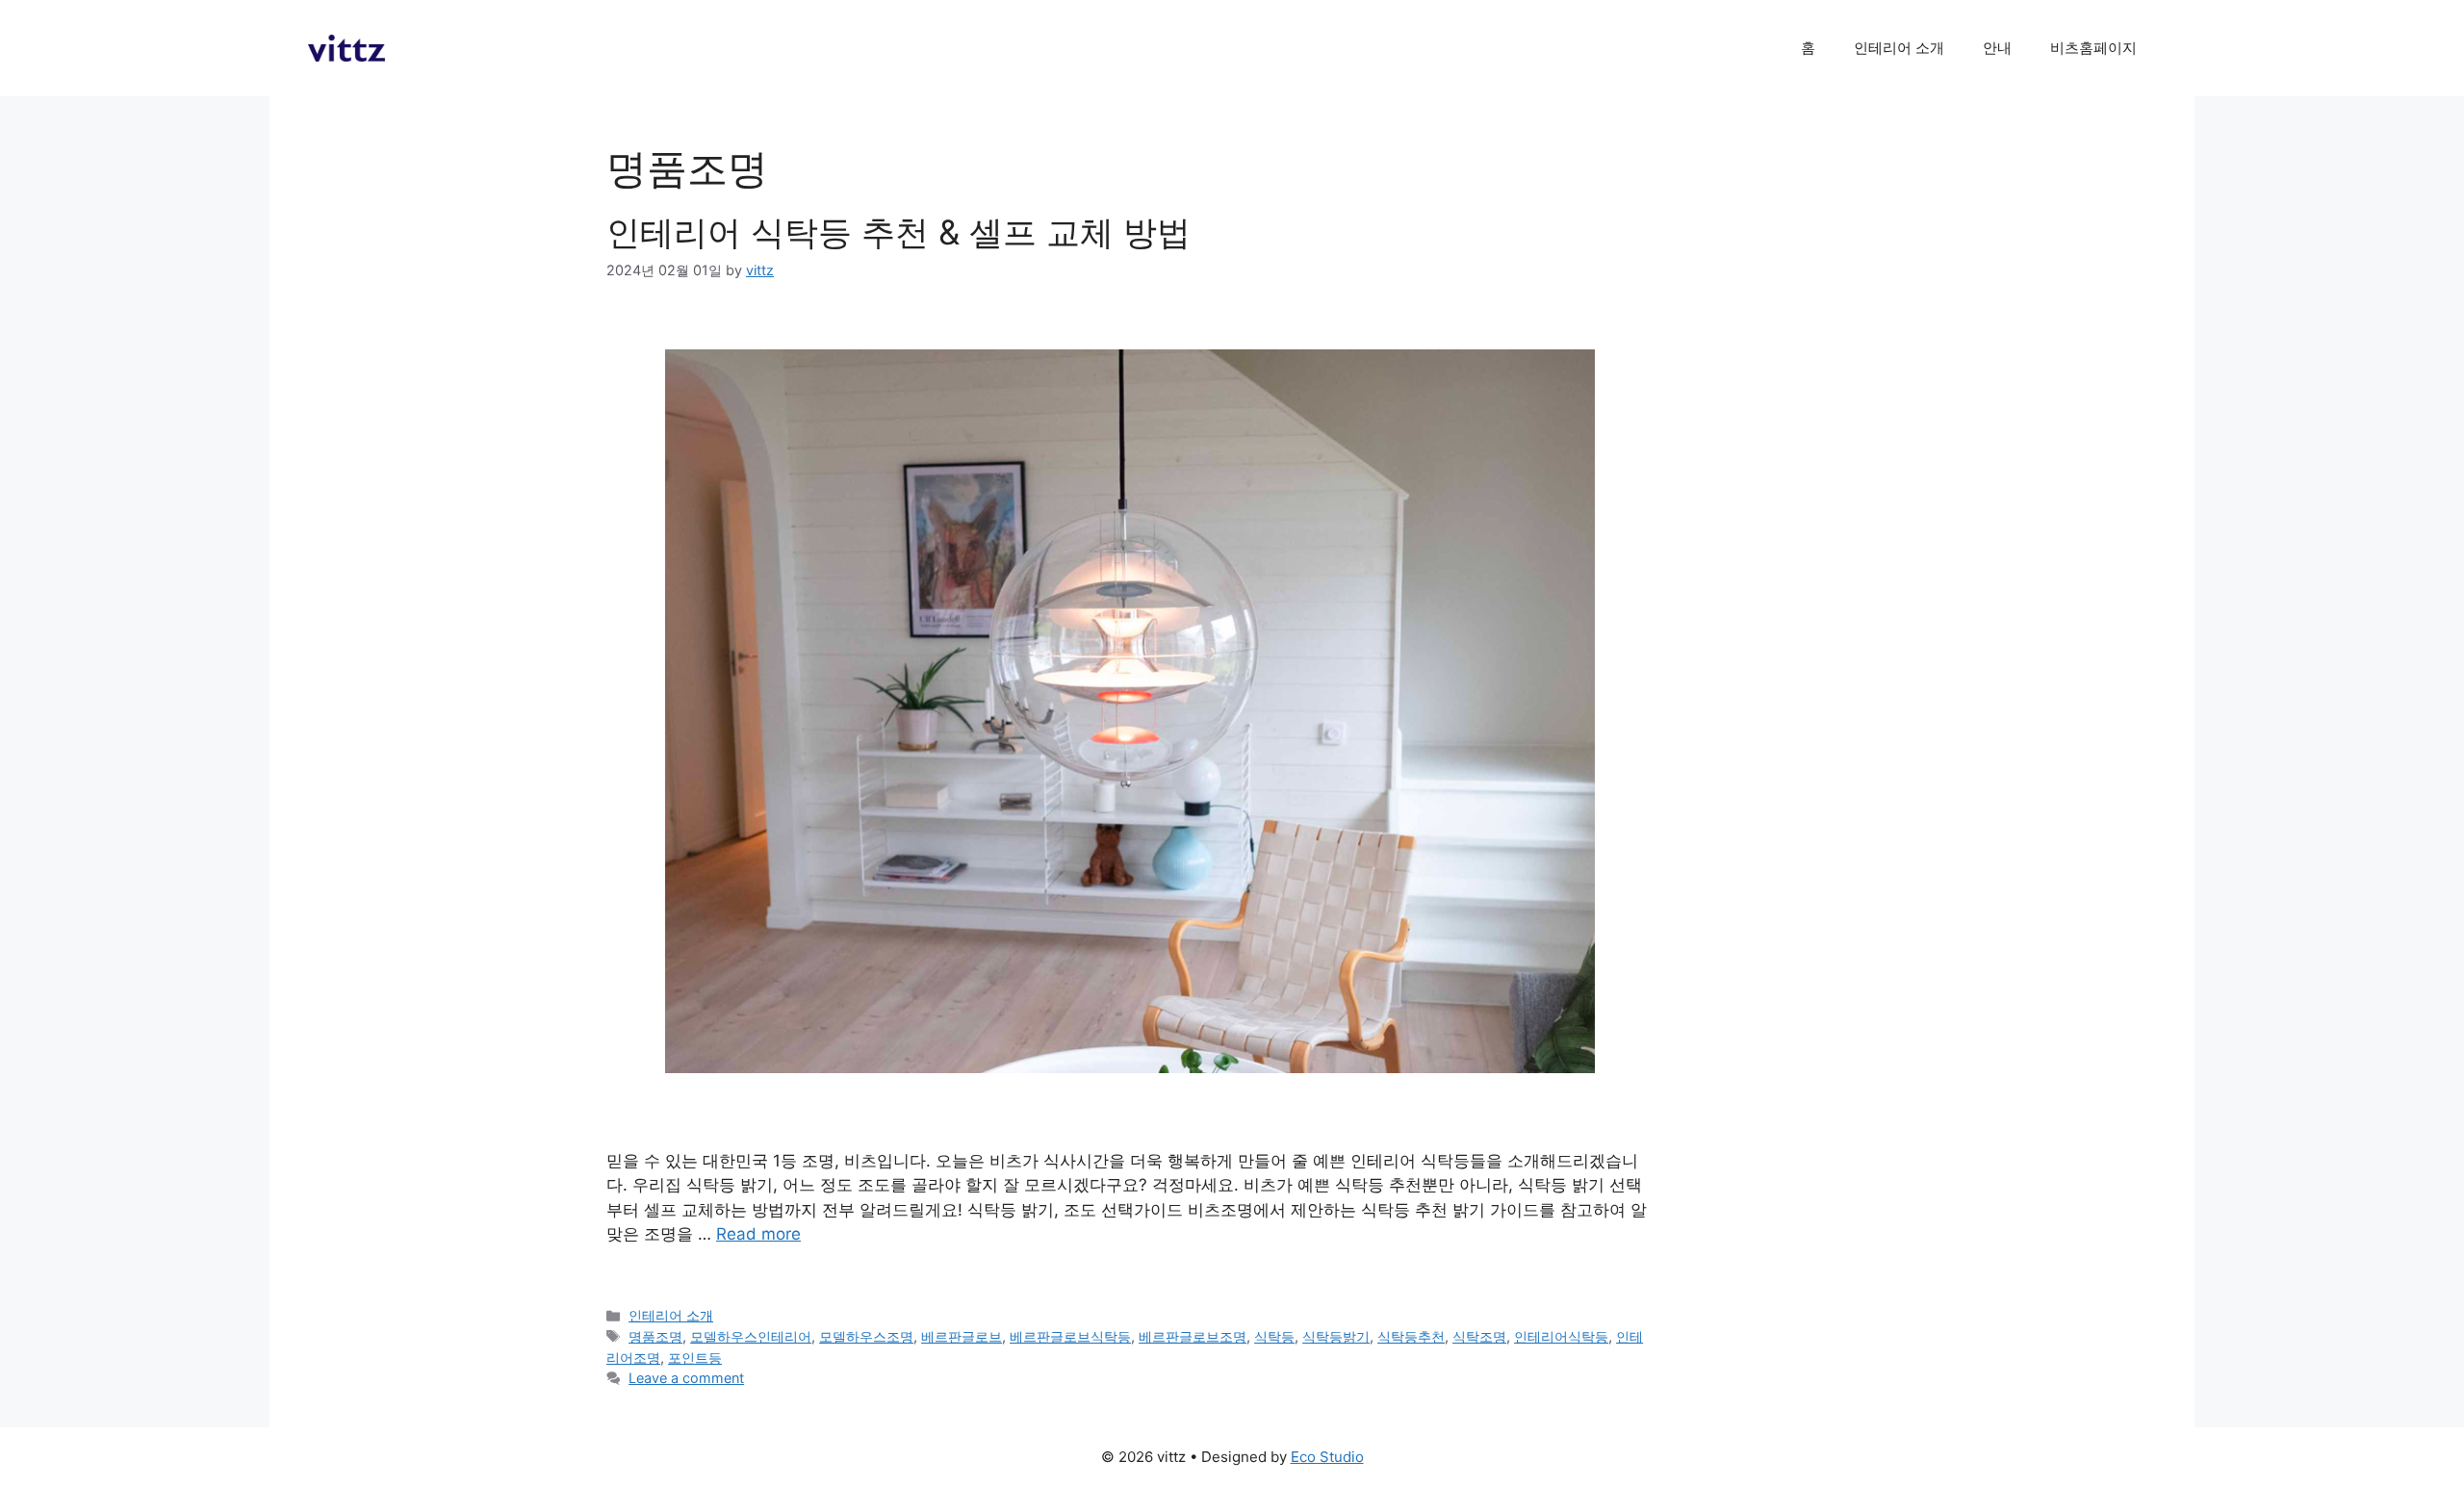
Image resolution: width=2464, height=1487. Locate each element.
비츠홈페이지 (2093, 48)
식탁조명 (1479, 1336)
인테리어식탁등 (1561, 1336)
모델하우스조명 (866, 1336)
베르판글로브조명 (1193, 1336)
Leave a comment (686, 1378)
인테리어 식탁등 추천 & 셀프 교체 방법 (898, 232)
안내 (1997, 48)
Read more (758, 1234)
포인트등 (695, 1358)
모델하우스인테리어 (751, 1336)
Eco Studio (1327, 1457)
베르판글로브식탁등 (1070, 1336)
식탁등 (1274, 1336)
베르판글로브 (962, 1336)
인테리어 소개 (1899, 48)
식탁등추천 (1411, 1336)
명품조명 (655, 1336)
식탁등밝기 (1336, 1336)
